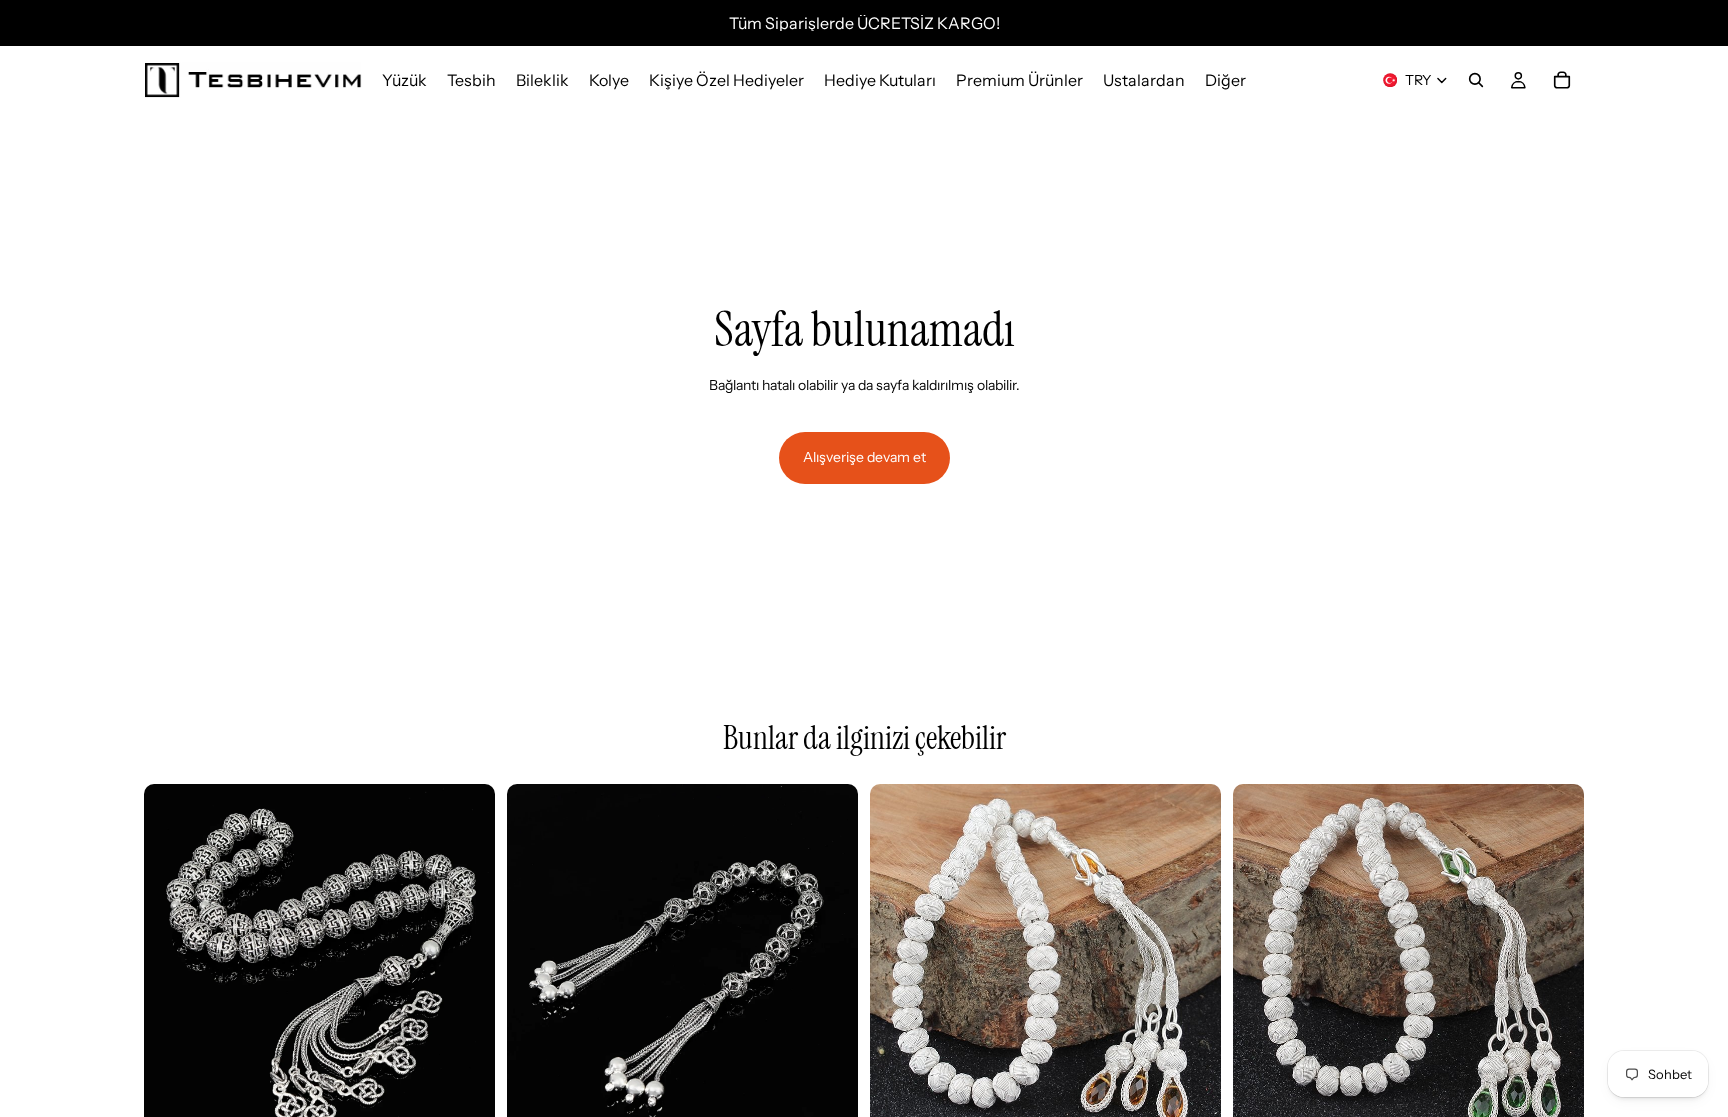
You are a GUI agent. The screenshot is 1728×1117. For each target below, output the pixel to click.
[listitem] (1225, 80)
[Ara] (1476, 80)
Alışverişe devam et (864, 457)
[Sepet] (1562, 80)
